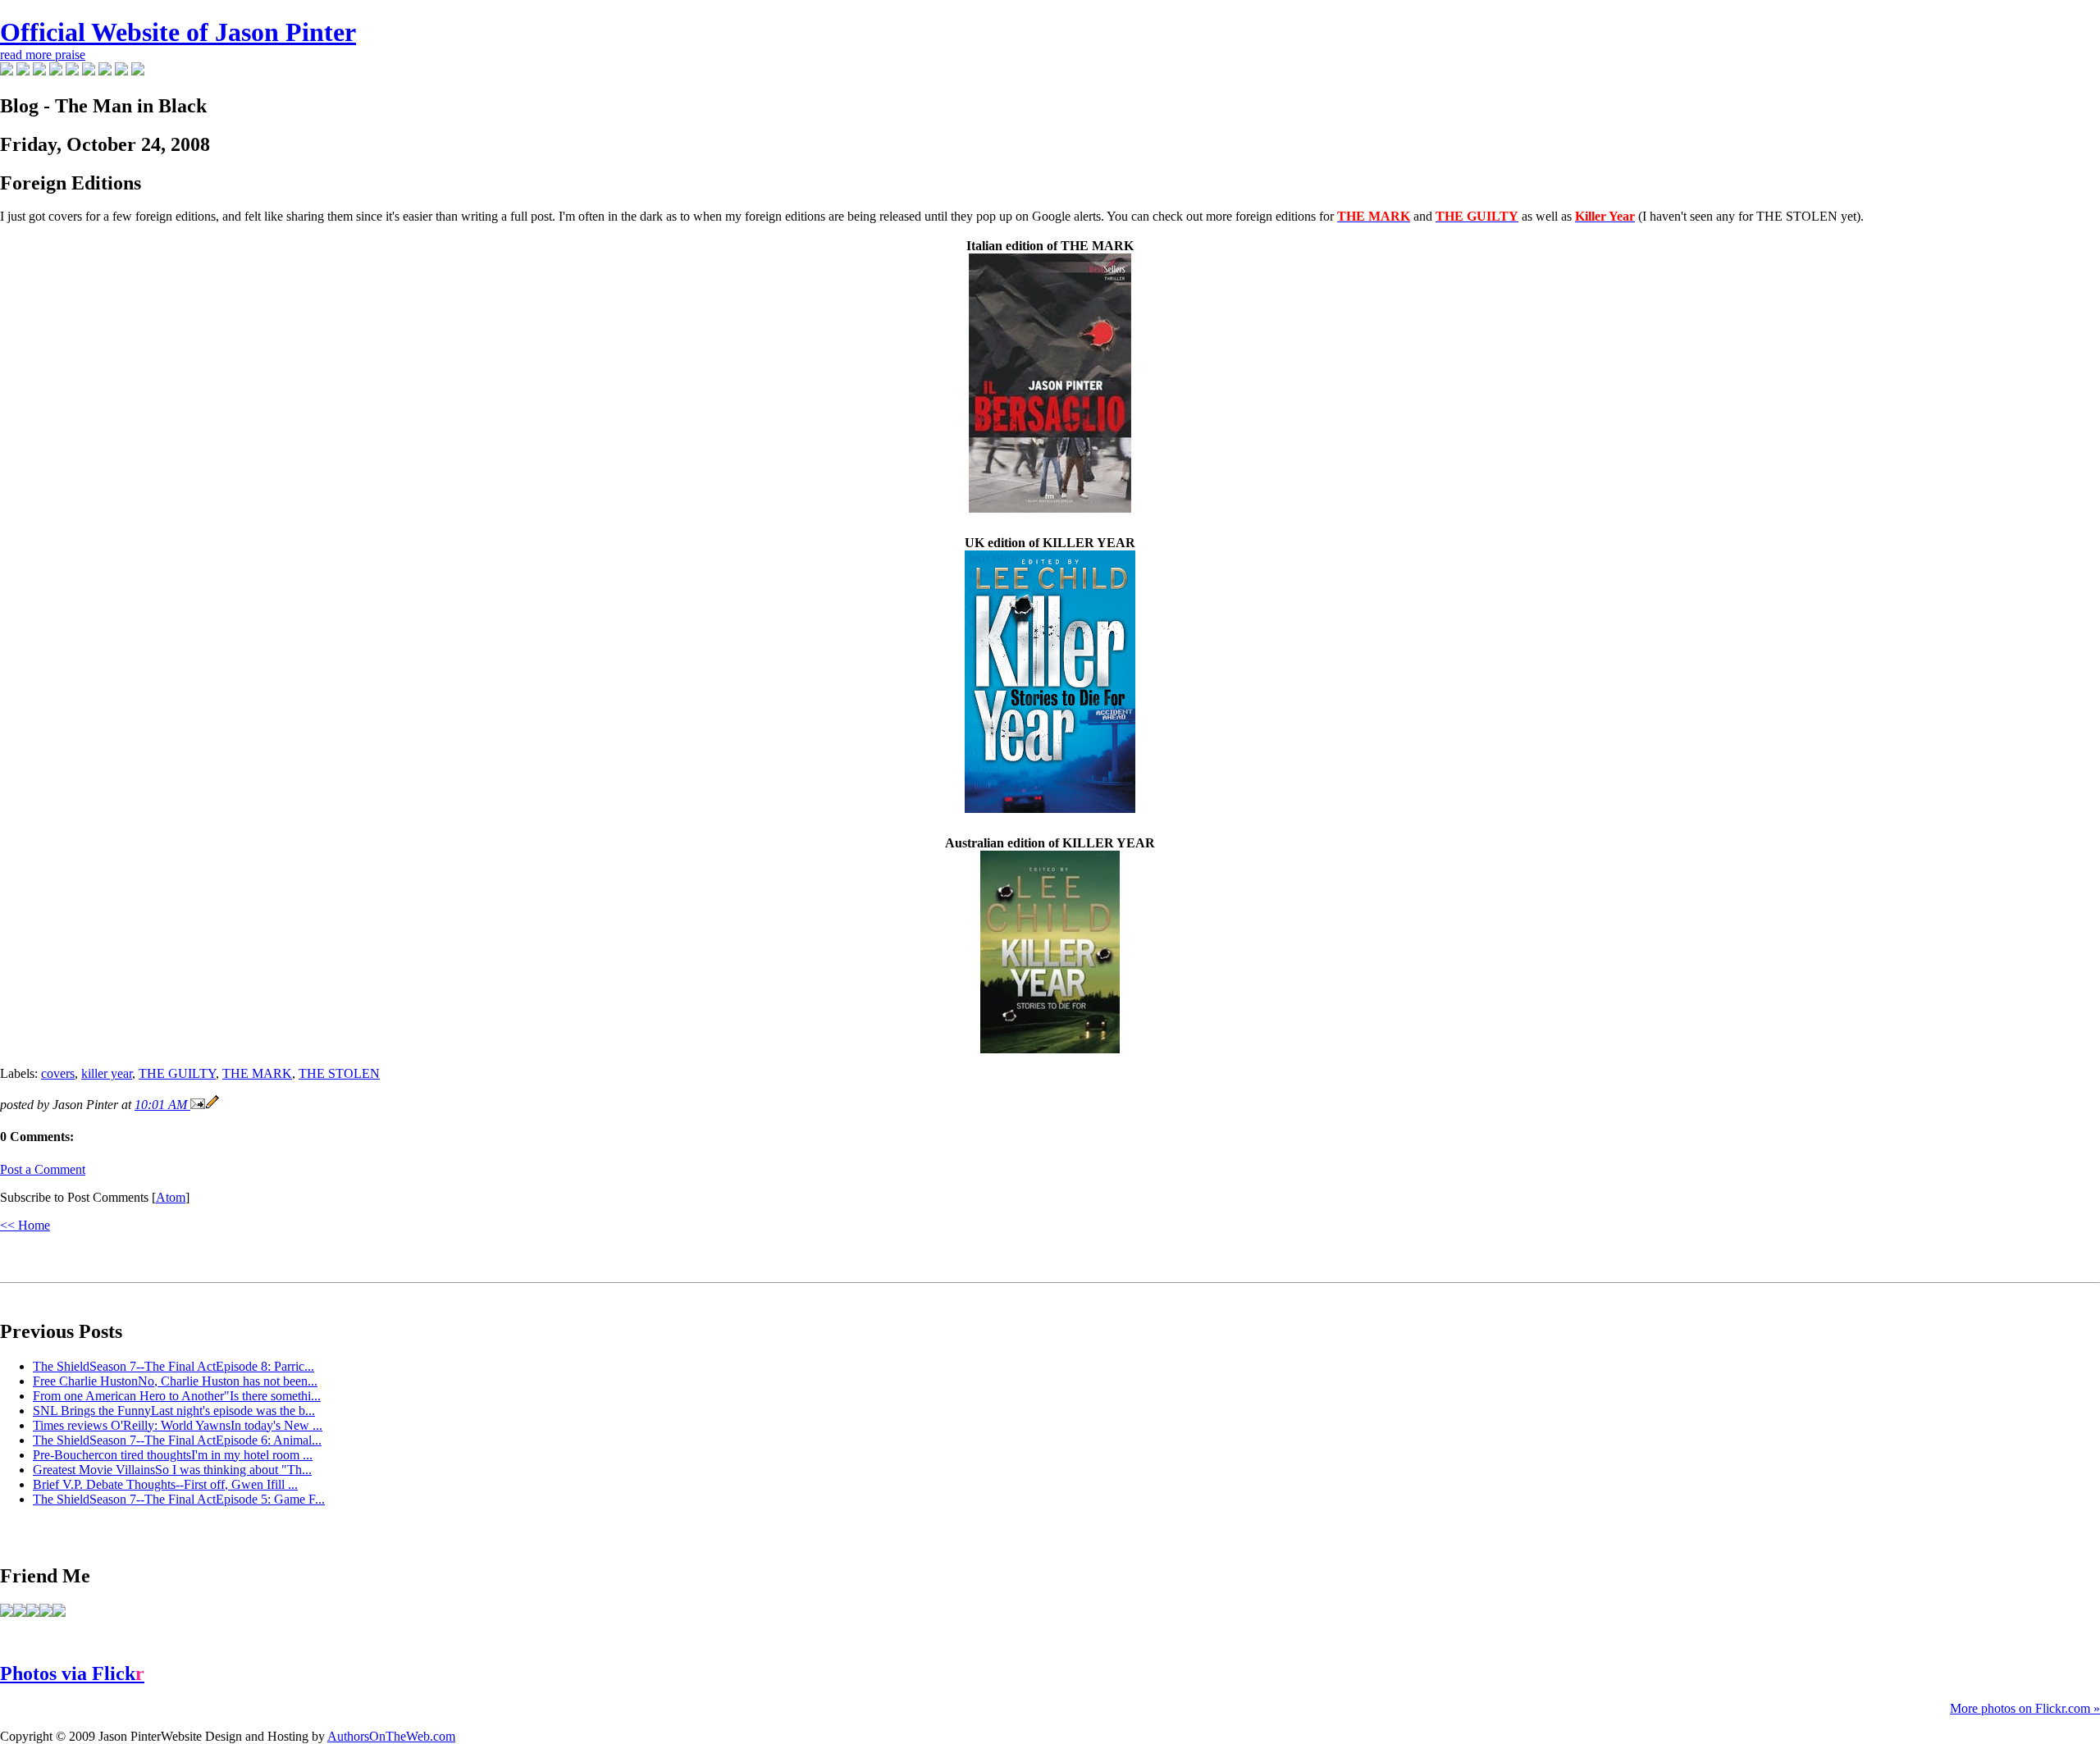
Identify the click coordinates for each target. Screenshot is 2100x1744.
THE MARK (257, 1073)
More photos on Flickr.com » (2025, 1708)
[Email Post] (198, 1105)
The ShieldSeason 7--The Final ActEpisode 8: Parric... (173, 1366)
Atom (171, 1197)
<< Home (25, 1225)
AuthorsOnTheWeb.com (391, 1736)
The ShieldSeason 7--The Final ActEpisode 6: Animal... (177, 1440)
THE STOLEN (339, 1073)
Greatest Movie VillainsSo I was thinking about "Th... (172, 1470)
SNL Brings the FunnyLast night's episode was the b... (174, 1411)
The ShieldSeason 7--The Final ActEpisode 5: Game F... (179, 1499)
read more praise (43, 55)
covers (58, 1073)
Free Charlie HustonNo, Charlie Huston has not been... (175, 1381)
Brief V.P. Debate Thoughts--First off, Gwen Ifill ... (165, 1484)
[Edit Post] (212, 1105)
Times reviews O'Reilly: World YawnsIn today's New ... (178, 1425)
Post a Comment (43, 1169)
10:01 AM (162, 1105)
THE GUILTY (177, 1073)
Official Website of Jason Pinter (178, 32)
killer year (107, 1073)
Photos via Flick (72, 1673)
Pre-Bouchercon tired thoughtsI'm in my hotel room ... (173, 1455)
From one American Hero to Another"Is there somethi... (177, 1396)
